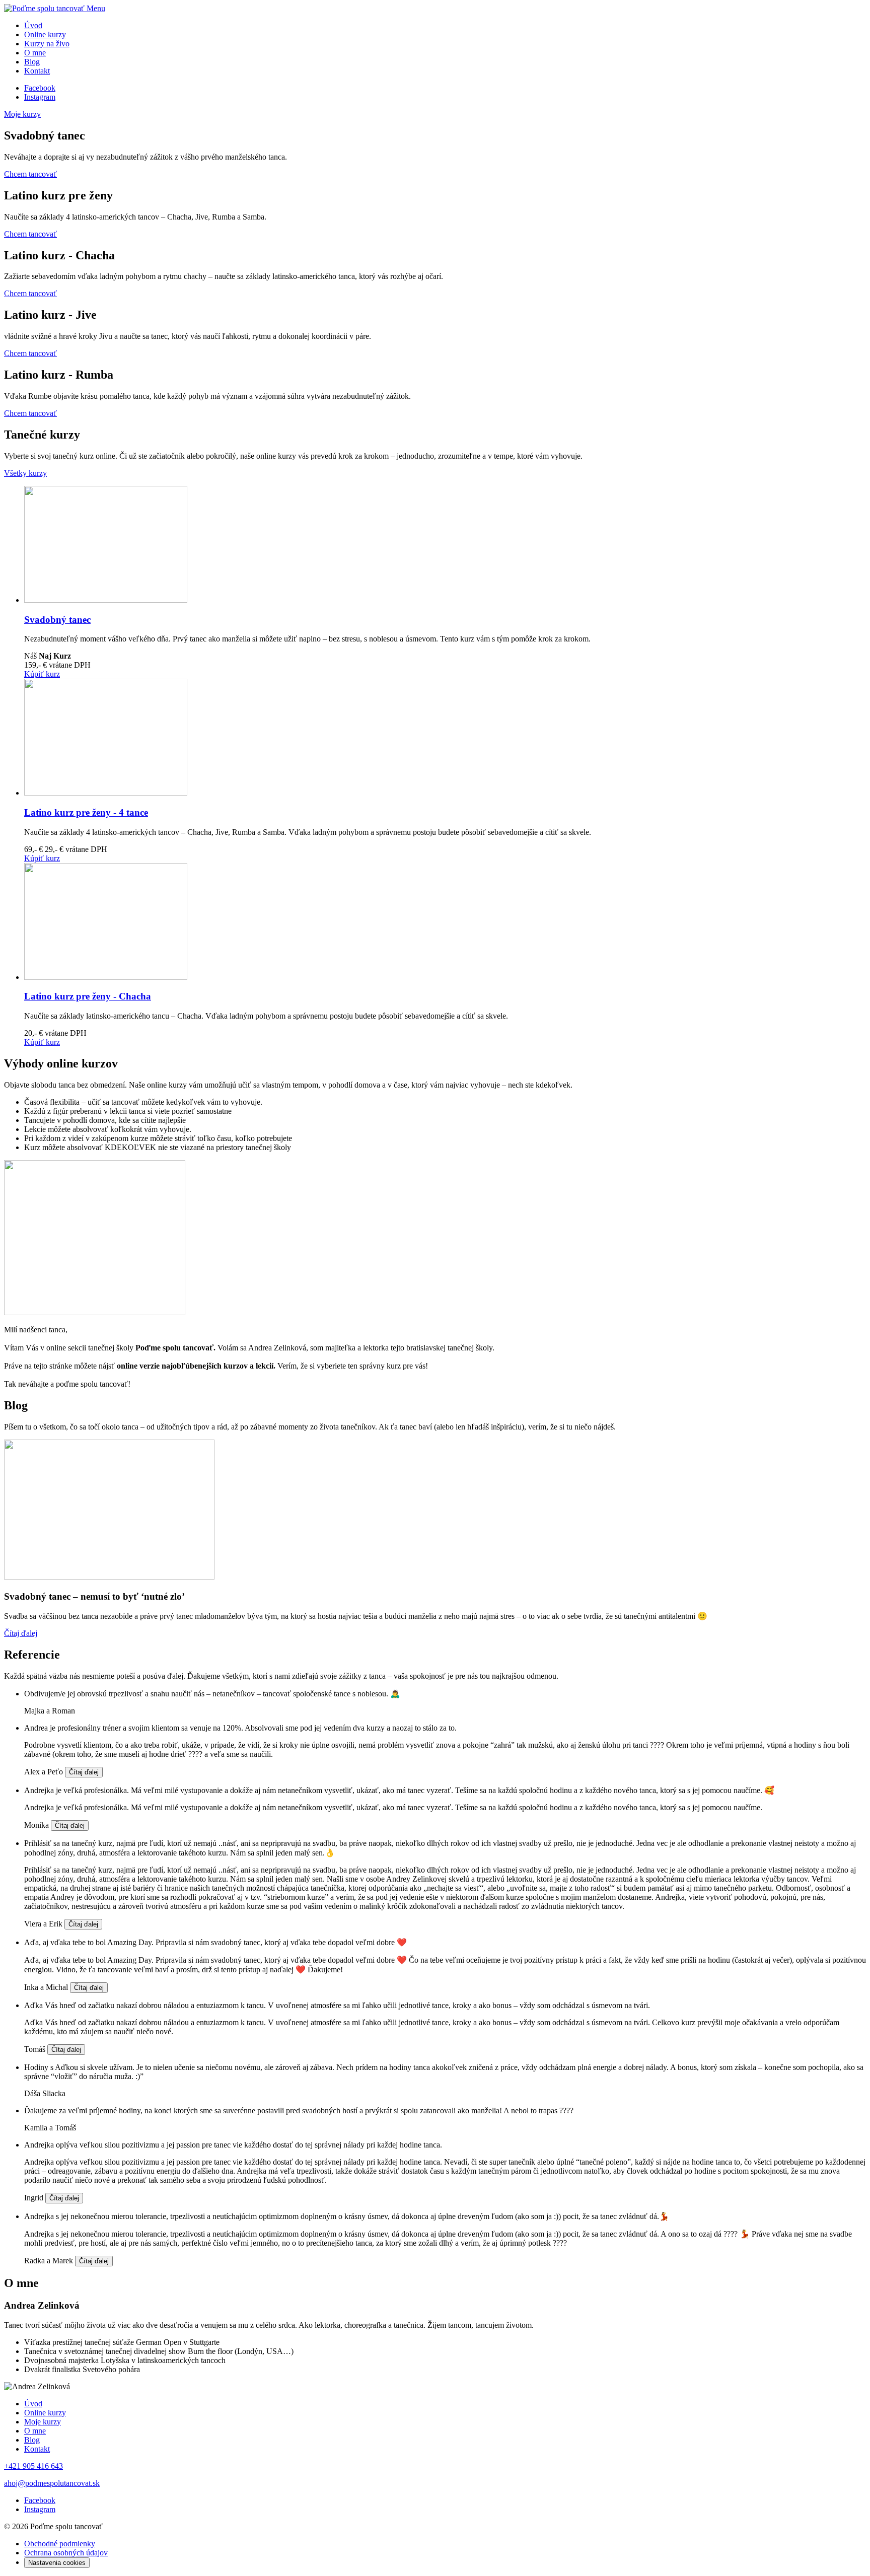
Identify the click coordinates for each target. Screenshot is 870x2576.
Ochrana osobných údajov (66, 2553)
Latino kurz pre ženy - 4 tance (86, 812)
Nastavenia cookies (57, 2563)
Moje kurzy (22, 114)
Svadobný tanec (57, 620)
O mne (35, 53)
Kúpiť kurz (42, 674)
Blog (32, 62)
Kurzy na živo (47, 44)
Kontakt (37, 71)
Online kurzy (45, 34)
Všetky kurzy (25, 473)
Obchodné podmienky (60, 2544)
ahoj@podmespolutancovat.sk (52, 2483)
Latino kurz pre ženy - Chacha (88, 996)
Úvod (33, 25)
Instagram (40, 97)
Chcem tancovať (30, 174)
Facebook (40, 88)
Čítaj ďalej (21, 1633)
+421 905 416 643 (33, 2466)
